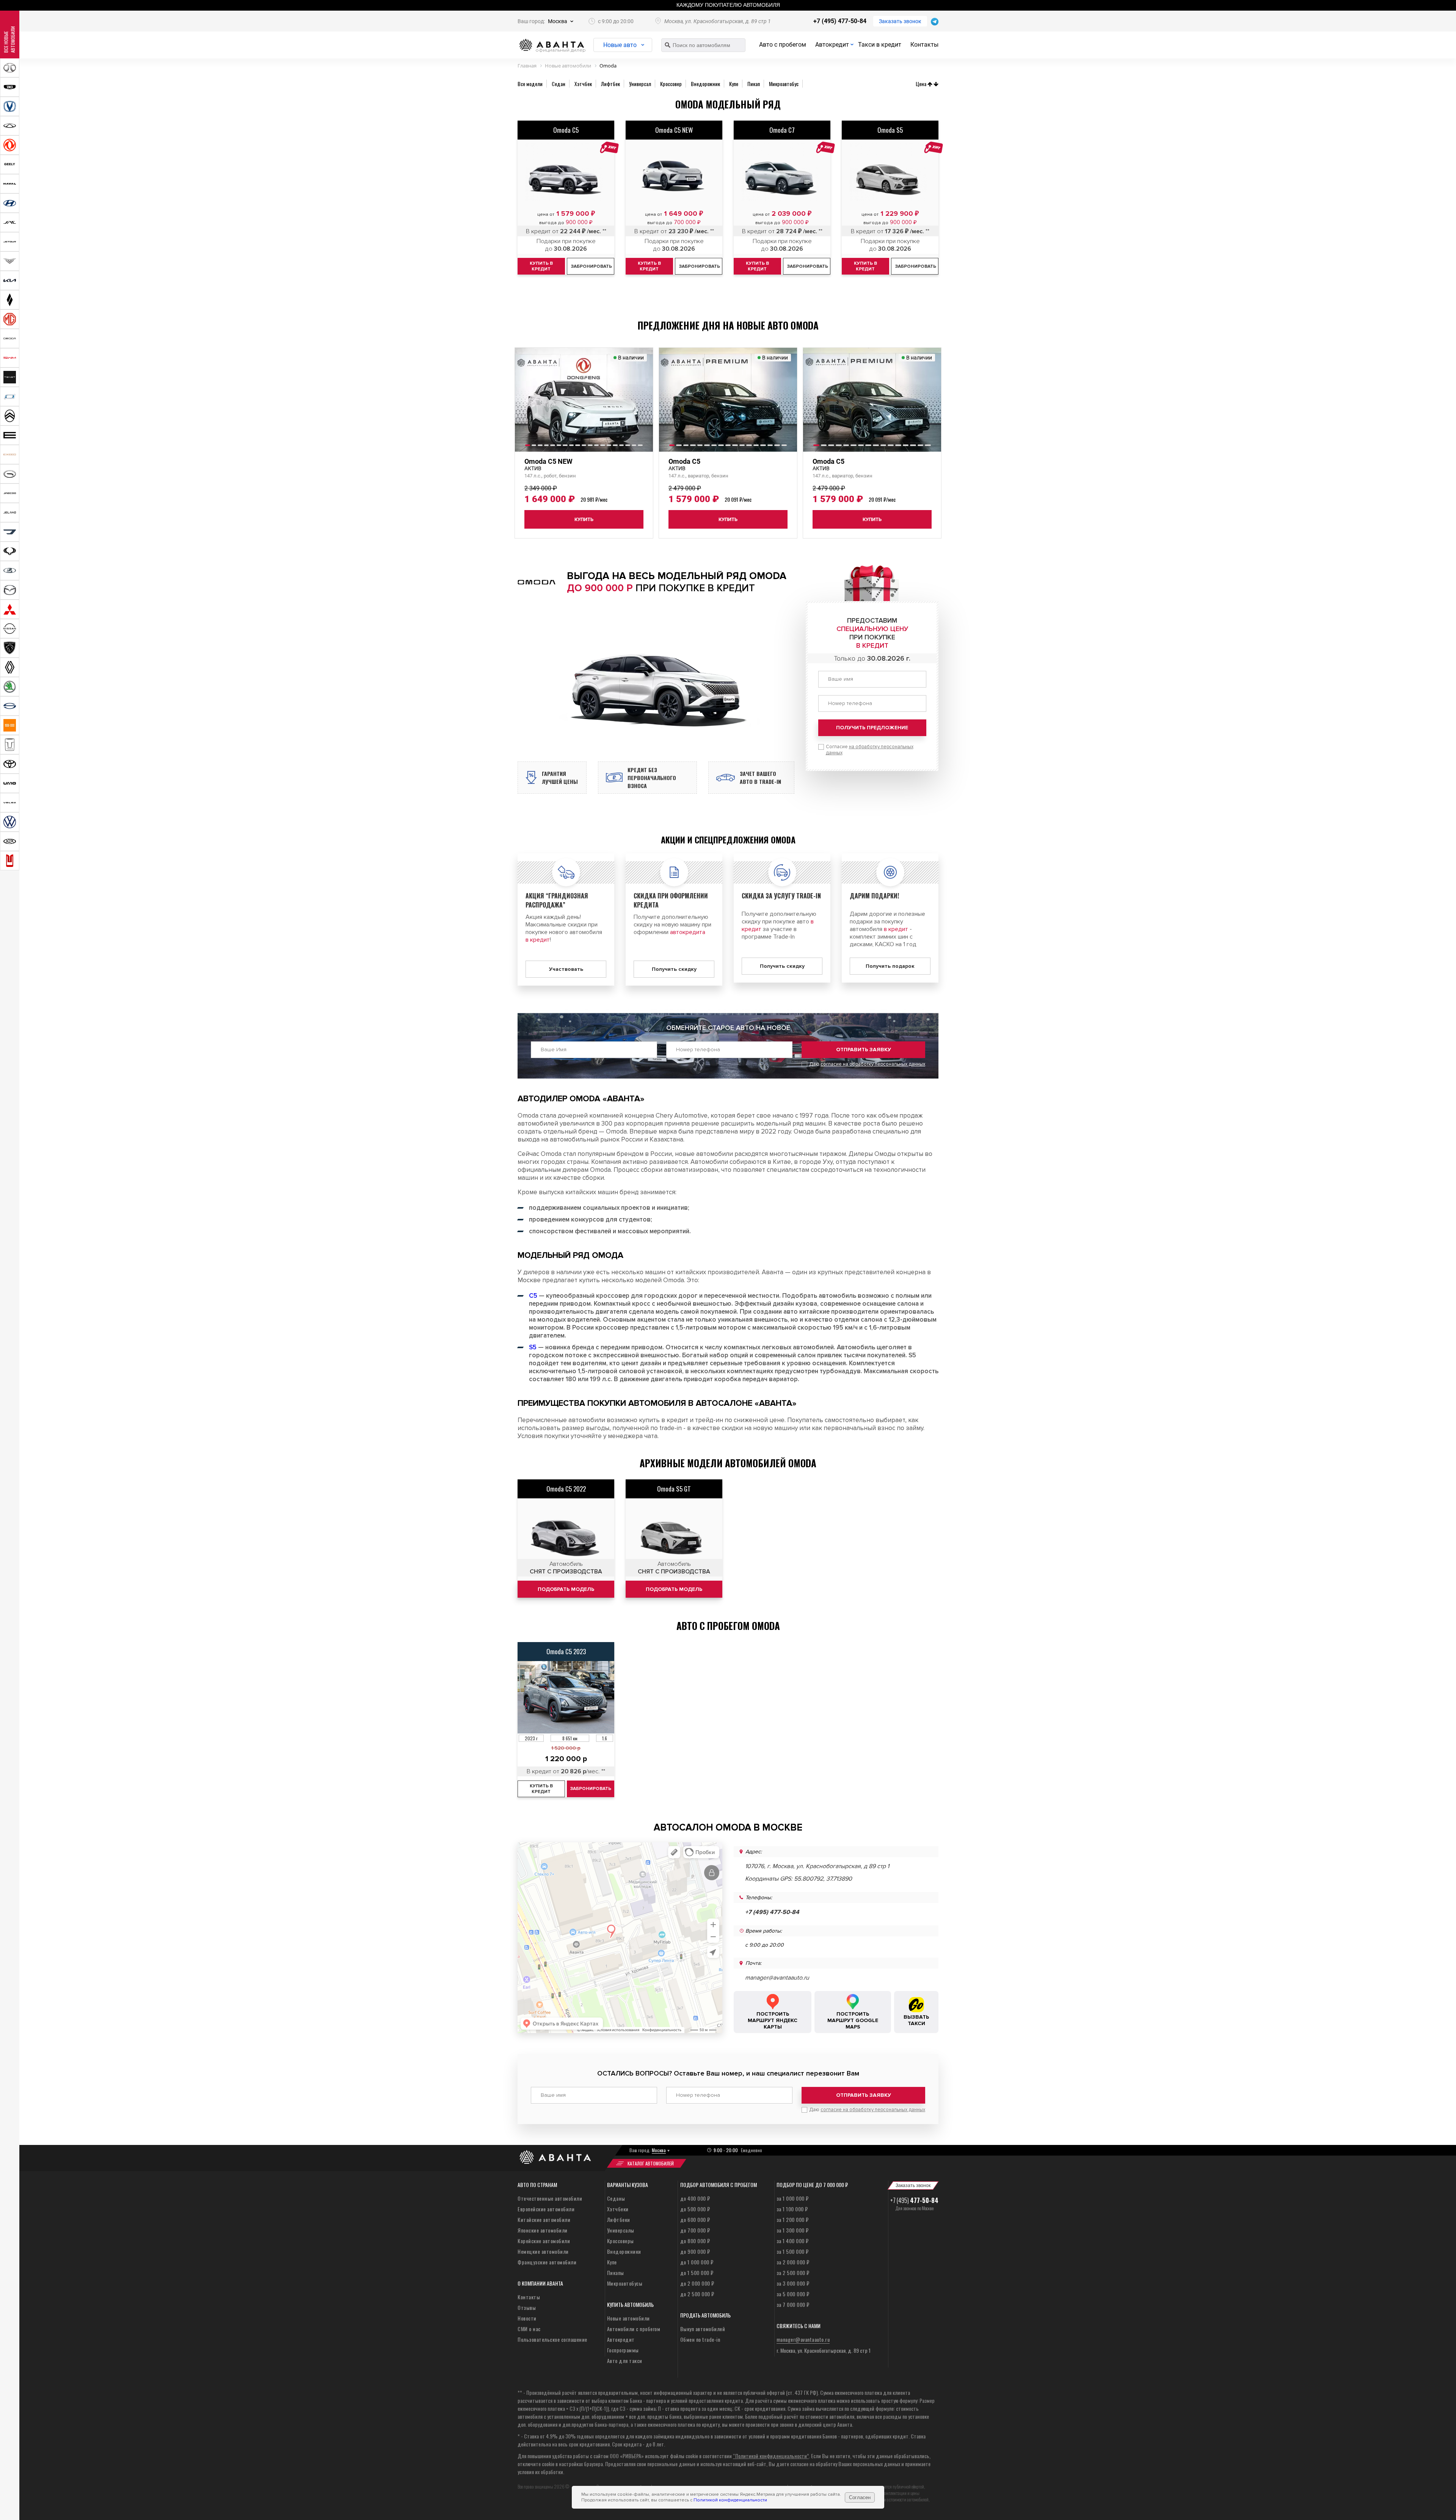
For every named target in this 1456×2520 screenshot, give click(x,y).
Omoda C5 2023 (566, 1651)
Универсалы (621, 2230)
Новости (527, 2318)
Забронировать (591, 1789)
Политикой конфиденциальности (730, 2500)
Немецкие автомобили (543, 2251)
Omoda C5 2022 (566, 1489)
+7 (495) (914, 2200)
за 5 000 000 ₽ (793, 2294)
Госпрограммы (623, 2350)
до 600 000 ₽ (695, 2219)
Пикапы (616, 2273)
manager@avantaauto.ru (777, 1978)
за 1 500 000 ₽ (793, 2251)
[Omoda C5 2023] (566, 1697)
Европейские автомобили (546, 2209)
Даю (867, 1064)
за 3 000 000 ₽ (793, 2283)
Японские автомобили (543, 2230)
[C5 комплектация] (566, 1530)
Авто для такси (625, 2361)
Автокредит (832, 45)
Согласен (860, 2497)
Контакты (924, 45)
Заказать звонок (900, 21)
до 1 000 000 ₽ (697, 2262)
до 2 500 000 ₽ (697, 2294)
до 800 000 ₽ (695, 2241)
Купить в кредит (541, 1789)
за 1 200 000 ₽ (793, 2219)
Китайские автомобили (544, 2219)
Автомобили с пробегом (634, 2329)
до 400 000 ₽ (695, 2198)
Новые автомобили (628, 2318)
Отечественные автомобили (550, 2198)
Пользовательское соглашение (552, 2339)
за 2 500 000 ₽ (793, 2273)
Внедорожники (624, 2251)
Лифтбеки (619, 2219)
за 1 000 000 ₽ (793, 2198)
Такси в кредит (880, 45)
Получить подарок (890, 966)
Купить (584, 519)
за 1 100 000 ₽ (792, 2209)
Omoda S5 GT (674, 1489)
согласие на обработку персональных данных (873, 1064)
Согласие (870, 750)
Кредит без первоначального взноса (652, 778)
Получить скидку (674, 969)
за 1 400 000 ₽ (793, 2241)
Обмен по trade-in (700, 2339)
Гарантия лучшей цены (560, 777)
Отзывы (527, 2307)
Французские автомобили (547, 2262)
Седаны (616, 2198)
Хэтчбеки (618, 2209)
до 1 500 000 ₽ (697, 2273)
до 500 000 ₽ (695, 2209)
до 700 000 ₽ (695, 2230)
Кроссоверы (621, 2241)
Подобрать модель (566, 1589)
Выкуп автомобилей (703, 2329)
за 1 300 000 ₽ (793, 2230)
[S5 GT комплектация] (674, 1530)
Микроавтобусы (625, 2283)
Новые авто (620, 45)
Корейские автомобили (544, 2241)
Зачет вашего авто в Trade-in (760, 777)
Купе (612, 2262)
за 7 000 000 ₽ (793, 2304)
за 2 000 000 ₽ (793, 2262)
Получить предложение (872, 728)
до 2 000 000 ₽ (697, 2283)
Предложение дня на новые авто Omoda (728, 325)
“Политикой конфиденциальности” (771, 2456)
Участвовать (566, 969)
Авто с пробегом (783, 45)
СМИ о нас (529, 2329)
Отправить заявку (864, 1050)
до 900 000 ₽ (695, 2251)
